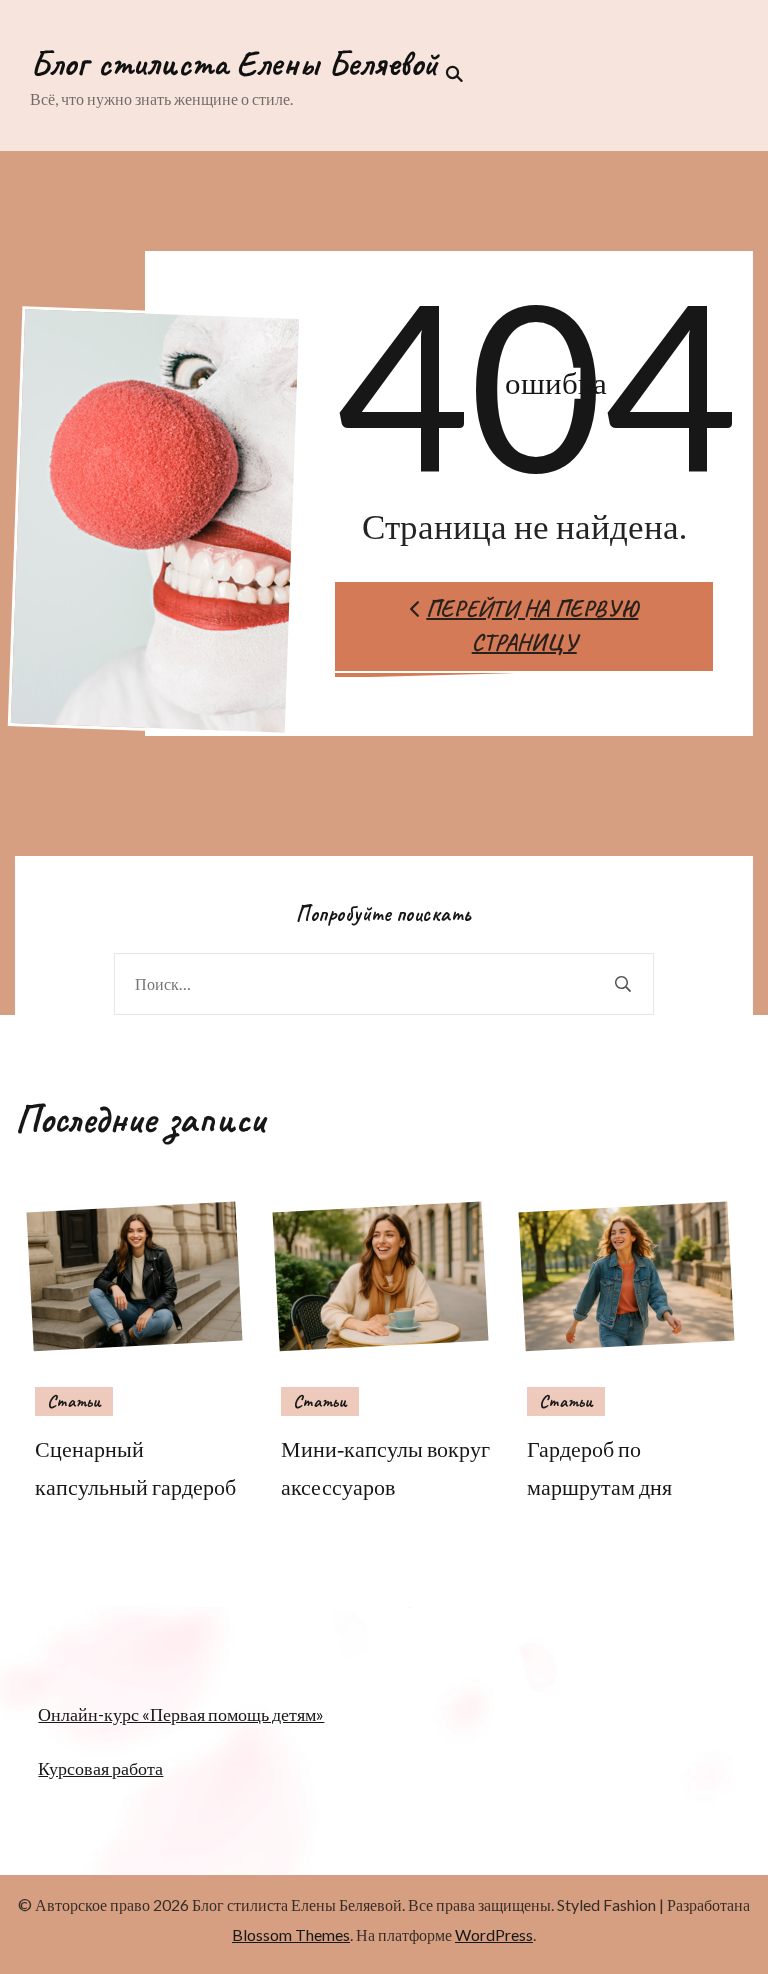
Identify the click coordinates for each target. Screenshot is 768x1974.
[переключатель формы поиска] (450, 74)
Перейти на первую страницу (532, 626)
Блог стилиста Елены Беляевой (234, 63)
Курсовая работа (100, 1768)
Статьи (74, 1401)
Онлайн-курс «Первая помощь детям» (181, 1714)
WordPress (494, 1934)
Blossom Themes (291, 1934)
